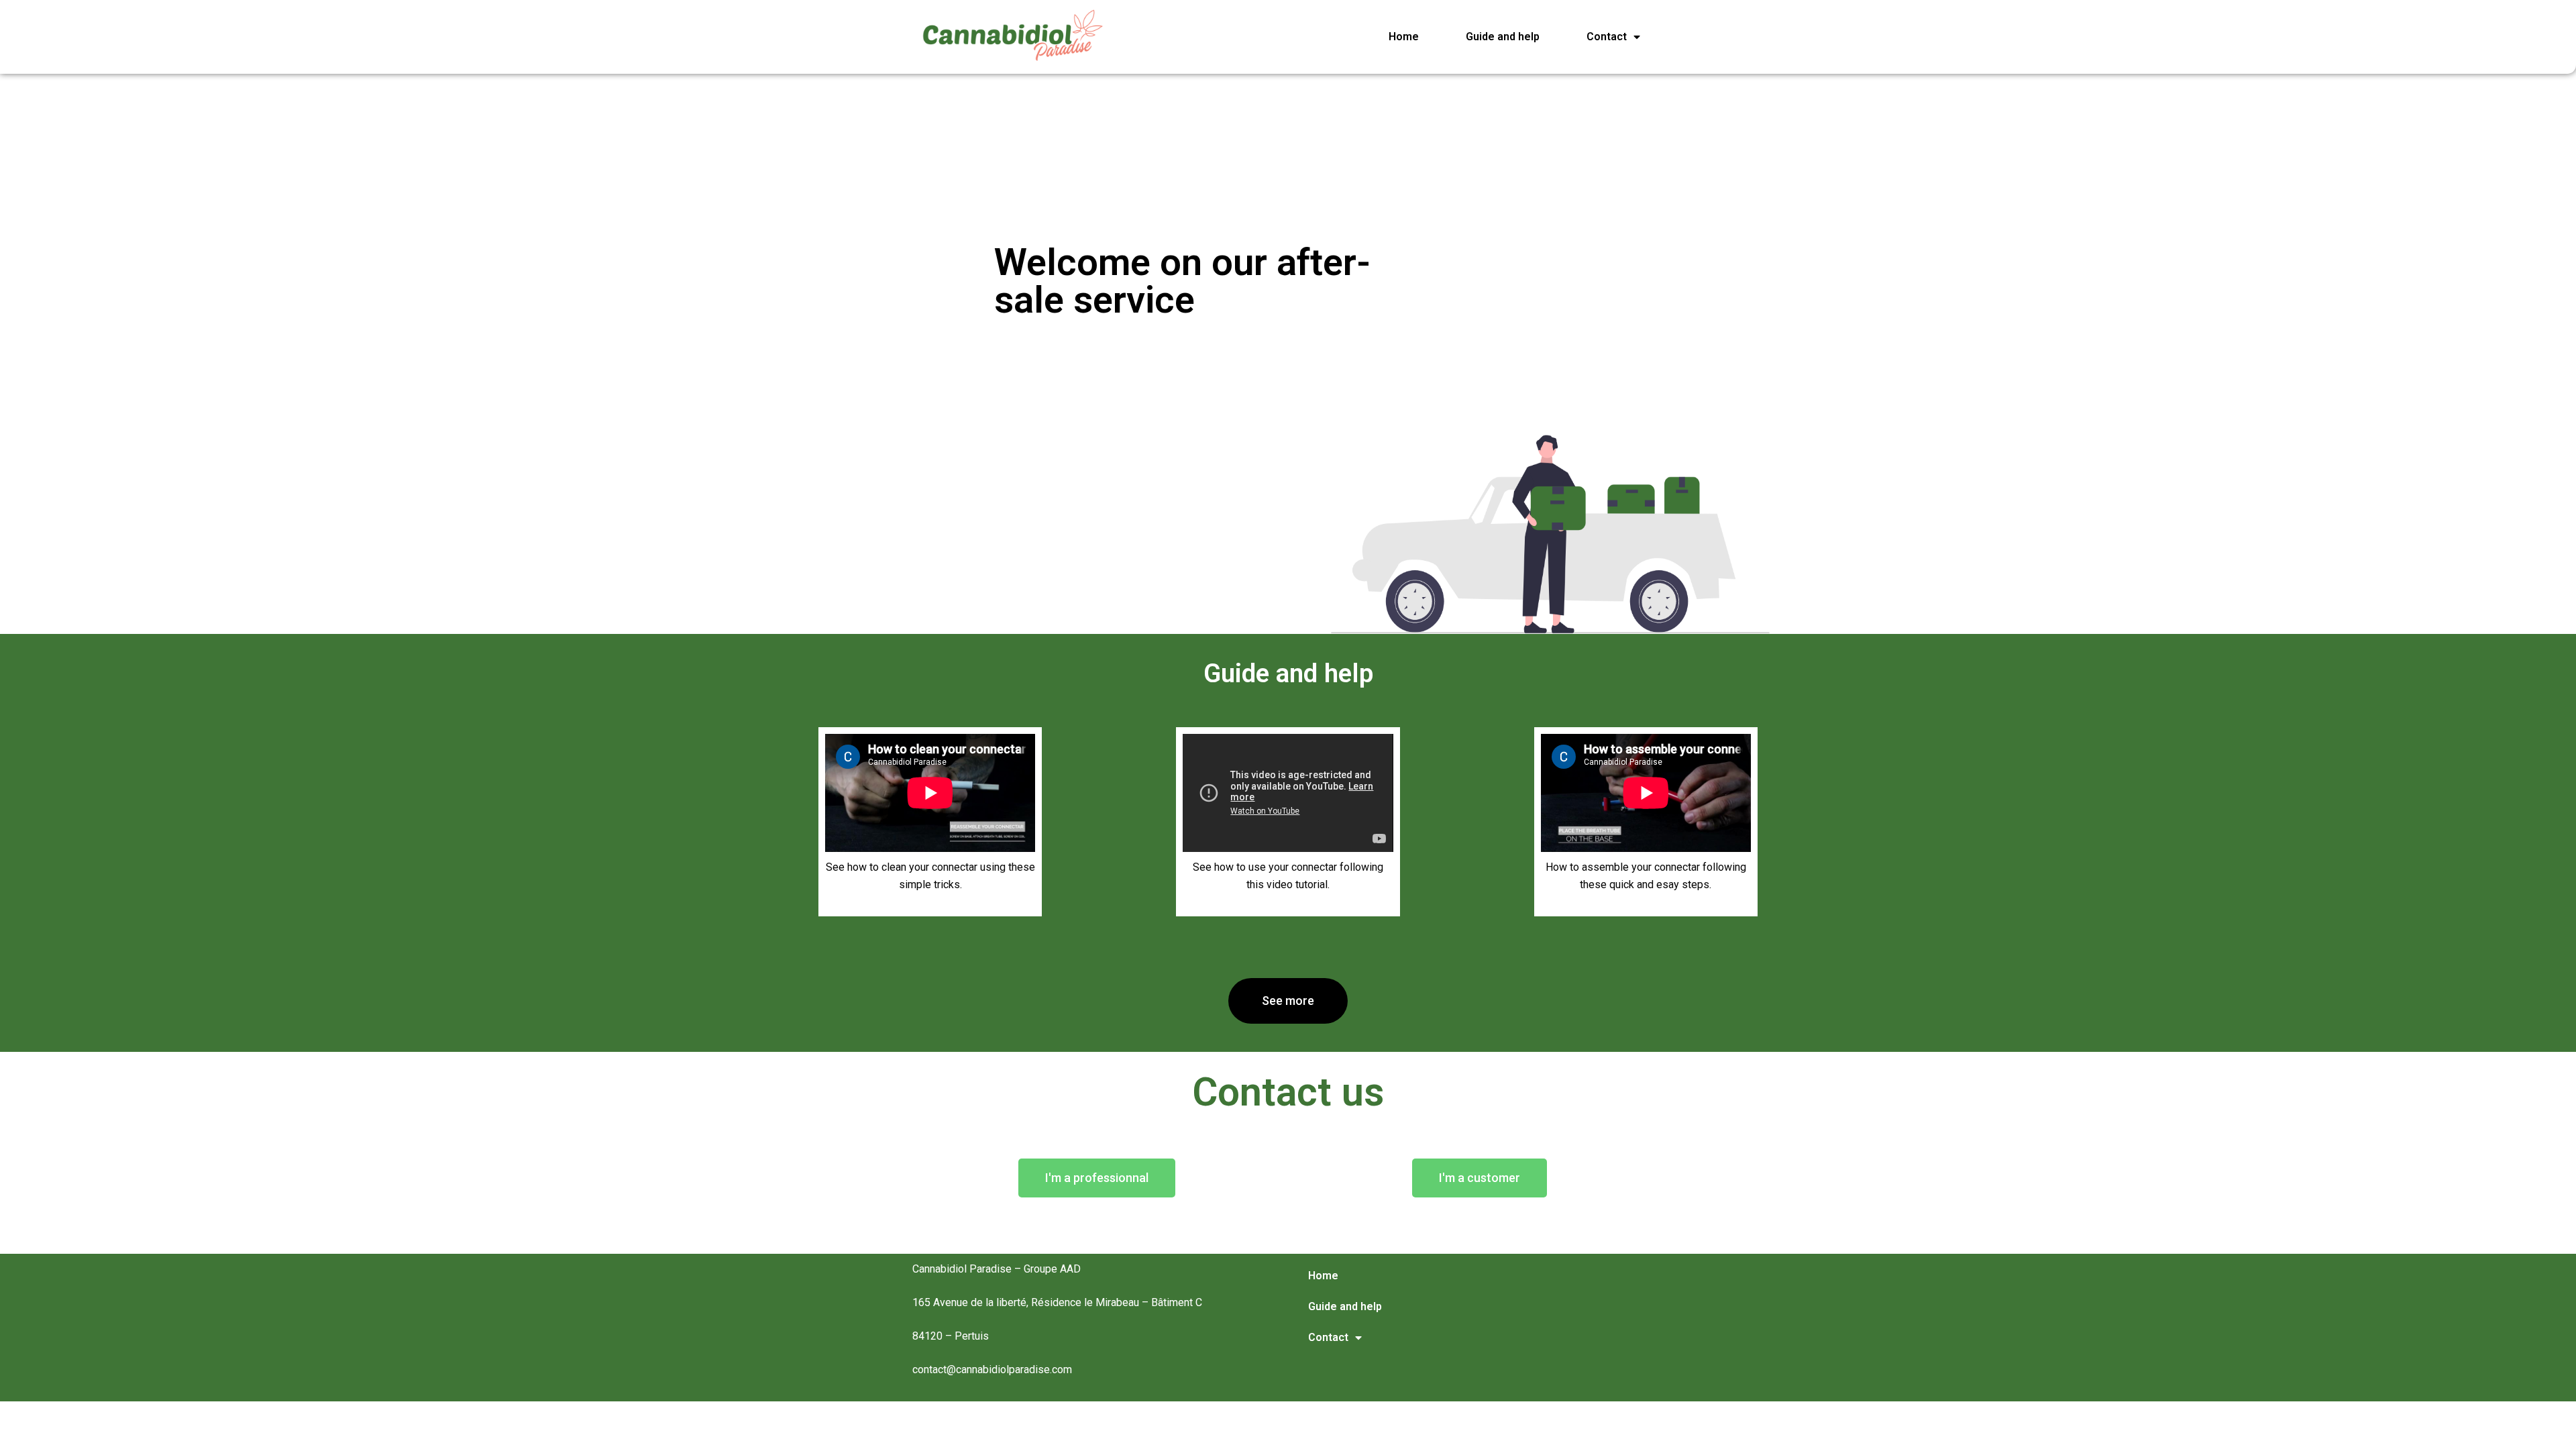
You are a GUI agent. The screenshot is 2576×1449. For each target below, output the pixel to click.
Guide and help (1503, 37)
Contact (1607, 37)
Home (1404, 37)
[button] (1288, 1001)
